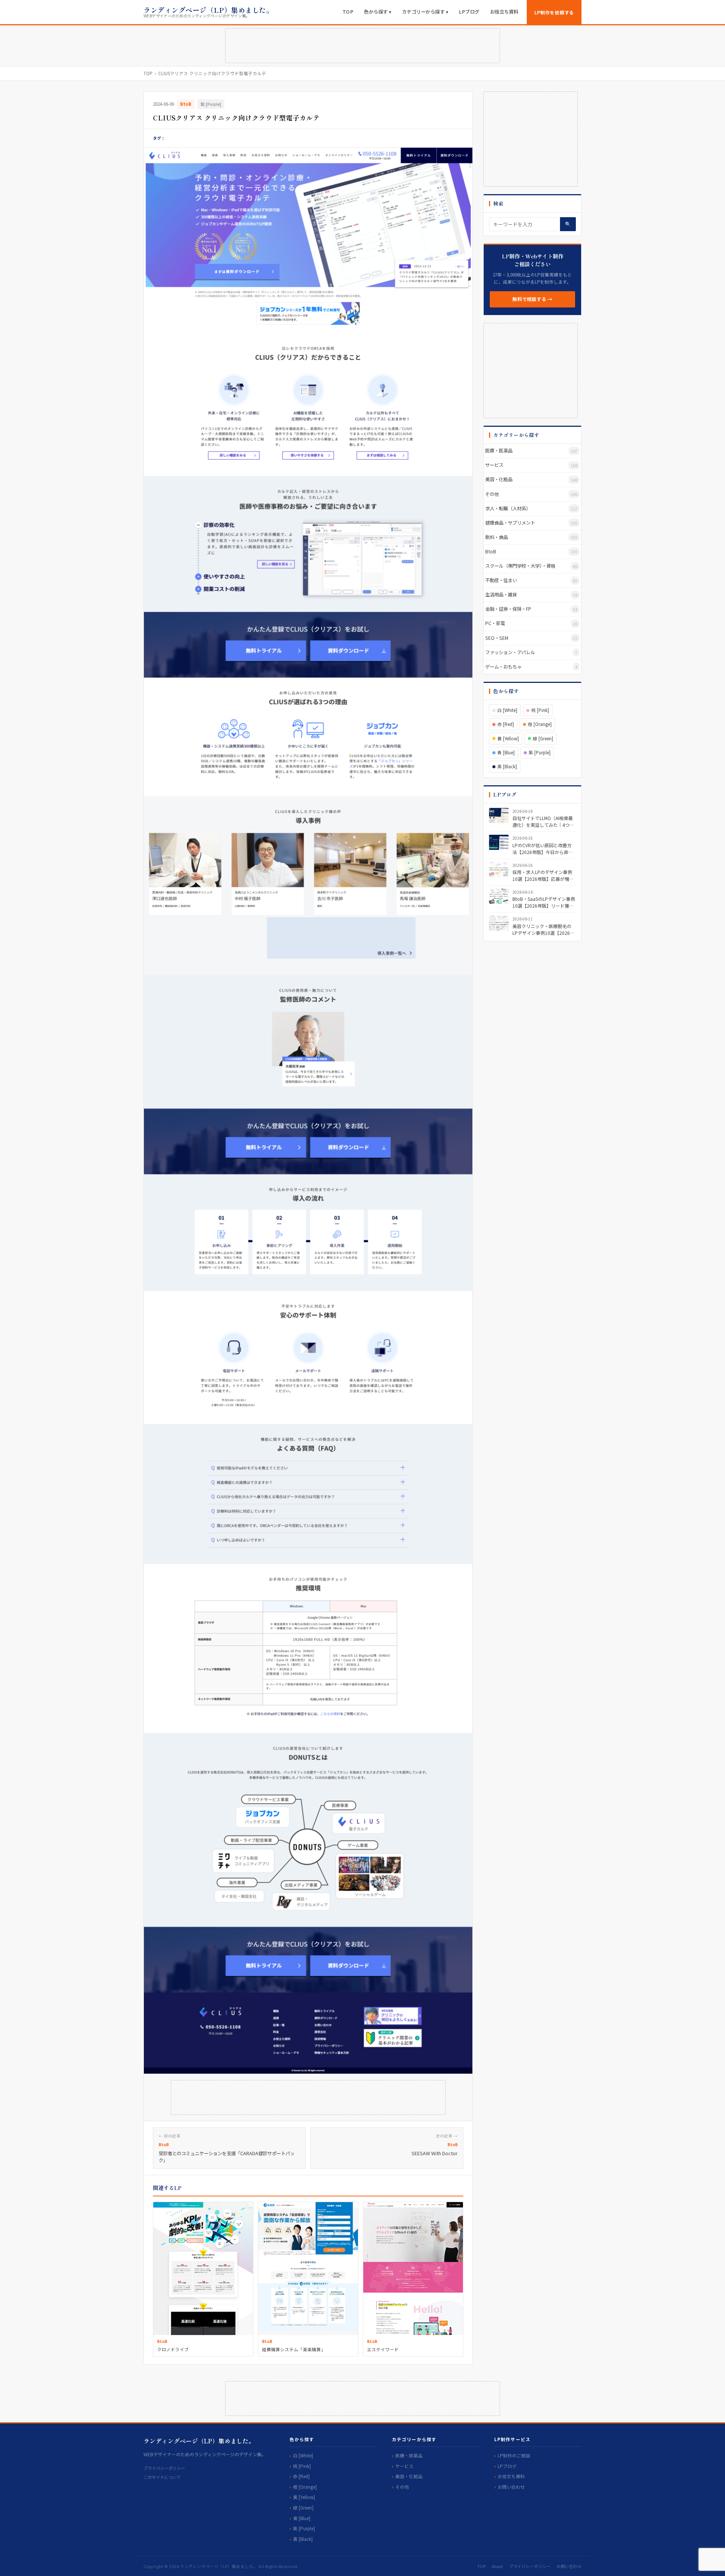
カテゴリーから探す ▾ (425, 12)
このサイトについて (162, 2477)
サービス (404, 2466)
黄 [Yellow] (508, 738)
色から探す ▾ (378, 12)
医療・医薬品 (409, 2455)
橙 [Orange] (540, 724)
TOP (348, 12)
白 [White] (507, 710)
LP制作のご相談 (514, 2455)
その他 (402, 2487)
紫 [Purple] (211, 104)
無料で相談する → (532, 299)
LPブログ (469, 12)
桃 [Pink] (540, 710)
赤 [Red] (506, 724)
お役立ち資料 (504, 12)
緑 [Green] (543, 738)
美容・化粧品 (409, 2476)
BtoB (186, 104)
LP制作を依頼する (554, 12)
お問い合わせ (511, 2487)
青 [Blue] (506, 752)
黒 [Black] (507, 766)
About (497, 2566)
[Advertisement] (362, 46)
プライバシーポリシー (164, 2468)
